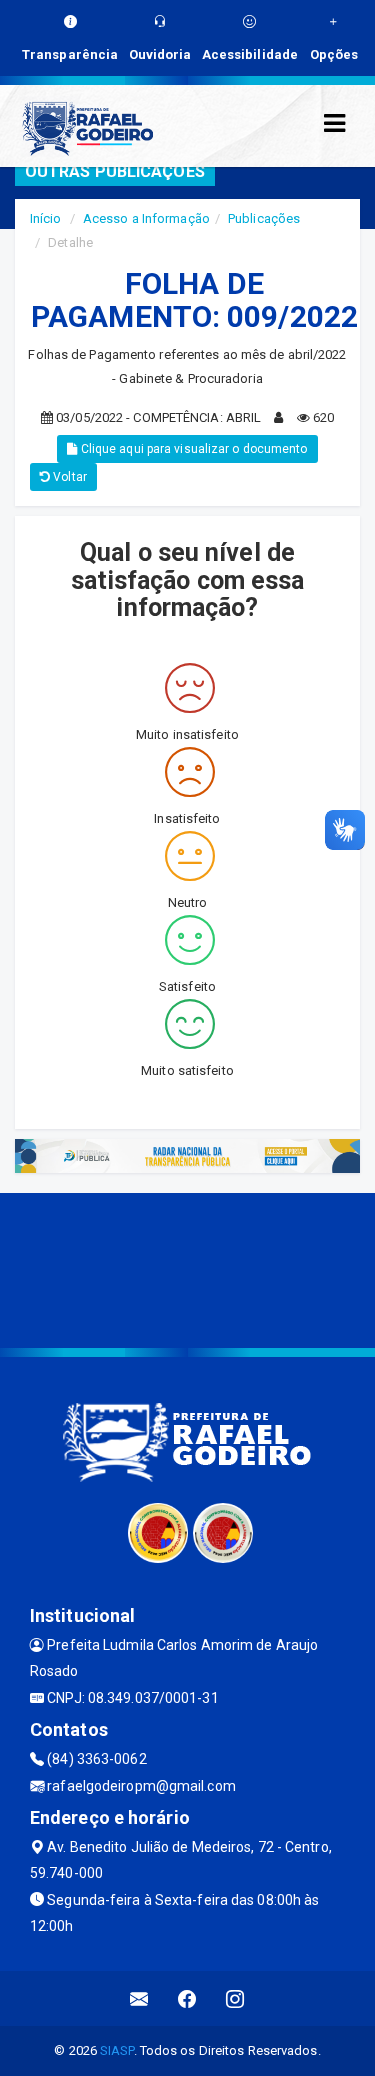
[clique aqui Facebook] (187, 1998)
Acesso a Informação (146, 218)
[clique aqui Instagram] (235, 1998)
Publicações (264, 218)
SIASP (117, 2050)
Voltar (68, 477)
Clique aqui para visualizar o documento (193, 449)
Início (46, 218)
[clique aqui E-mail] (139, 1998)
